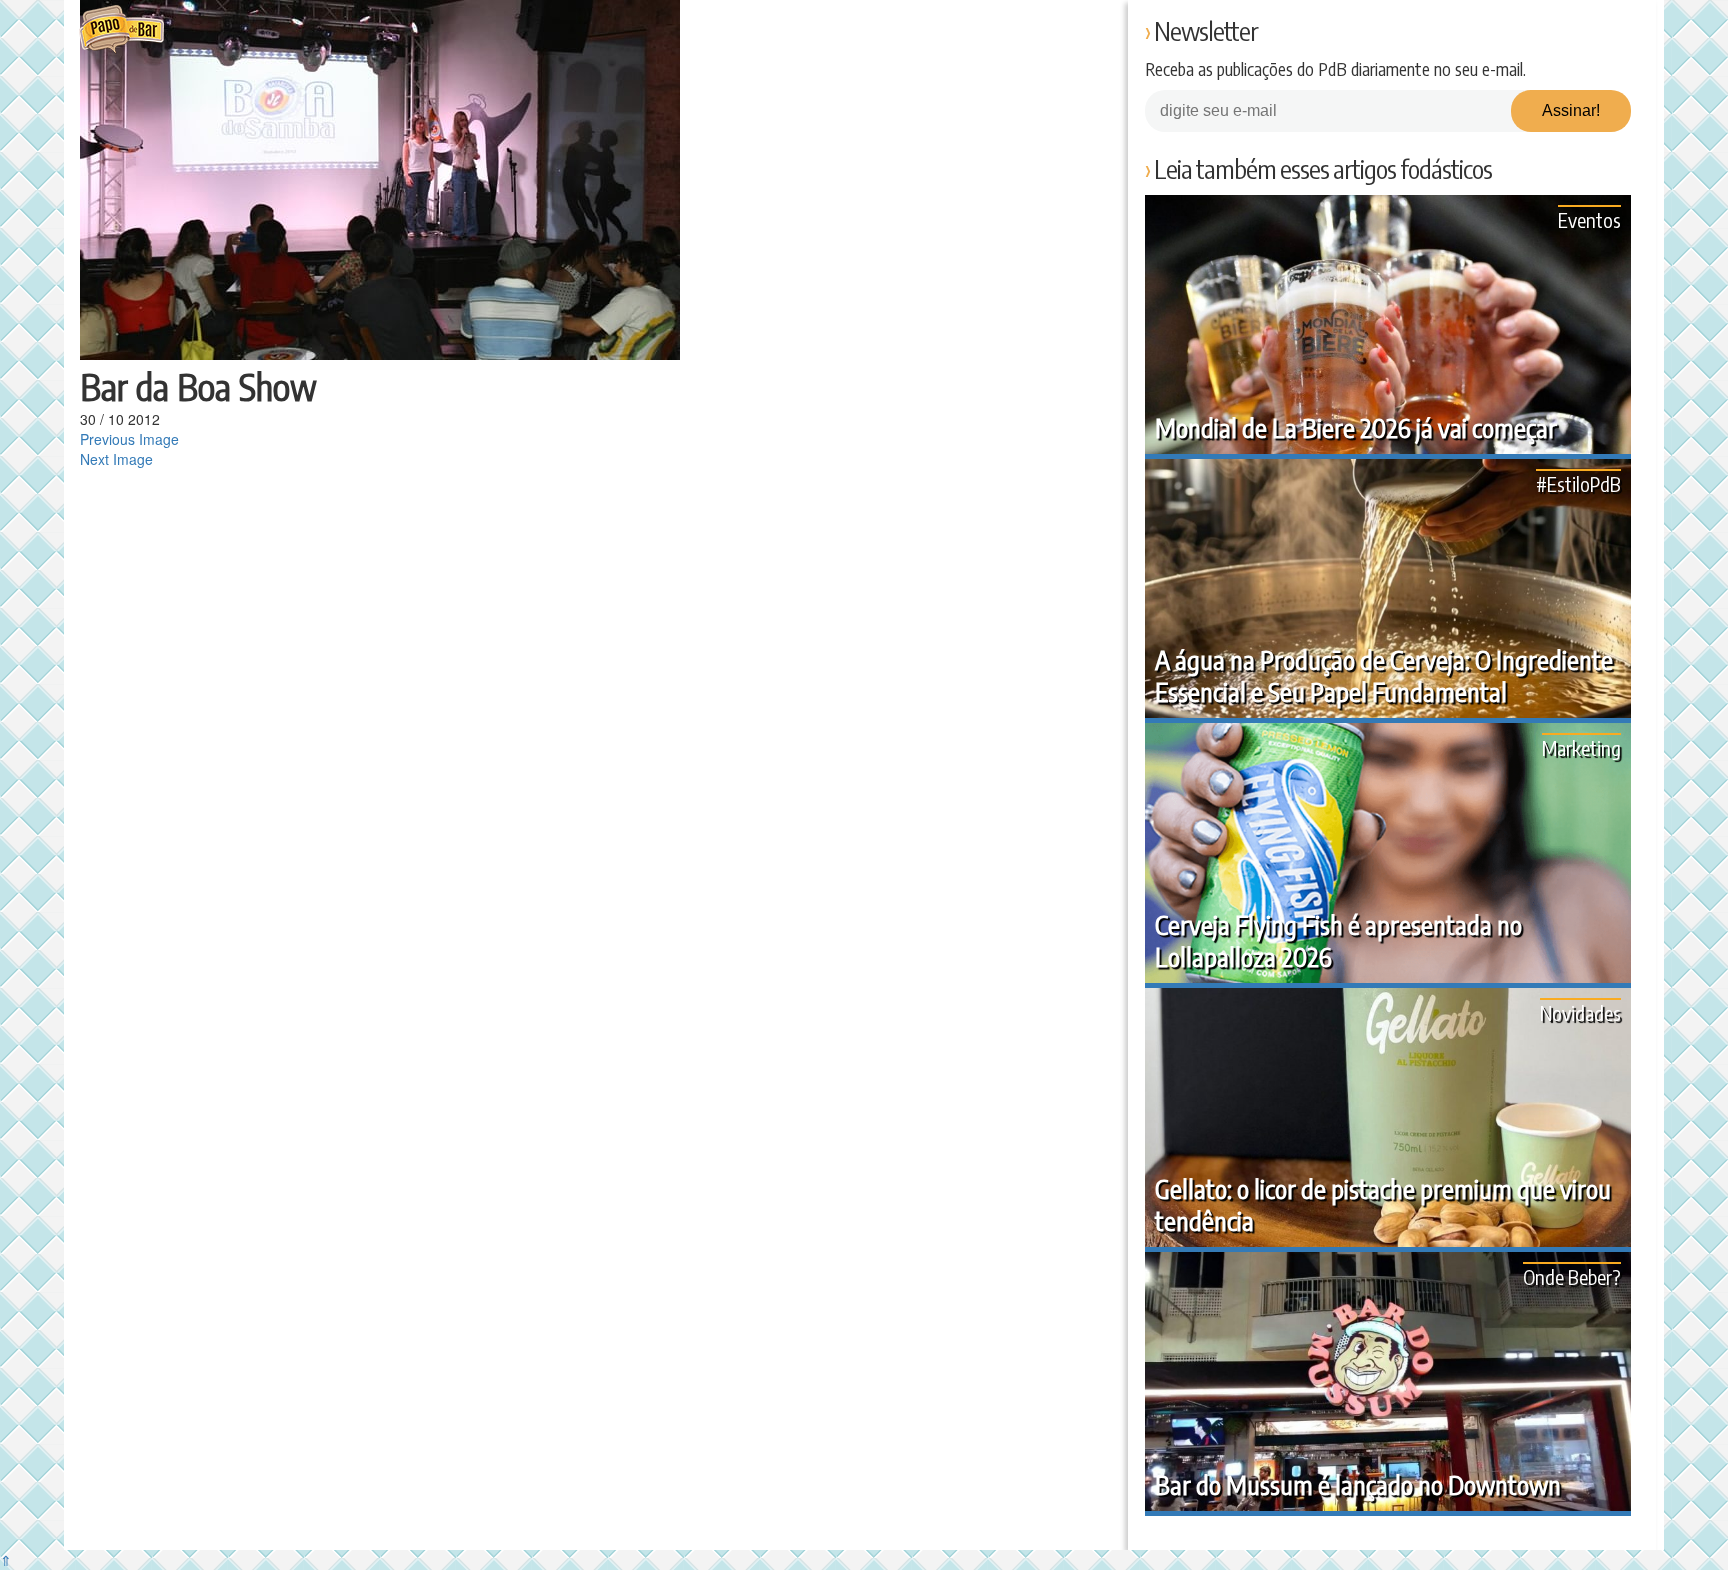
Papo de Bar (121, 30)
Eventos (1589, 219)
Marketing (1581, 747)
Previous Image (129, 439)
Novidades (1580, 1012)
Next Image (116, 459)
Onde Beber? (1572, 1276)
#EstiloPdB (1578, 483)
